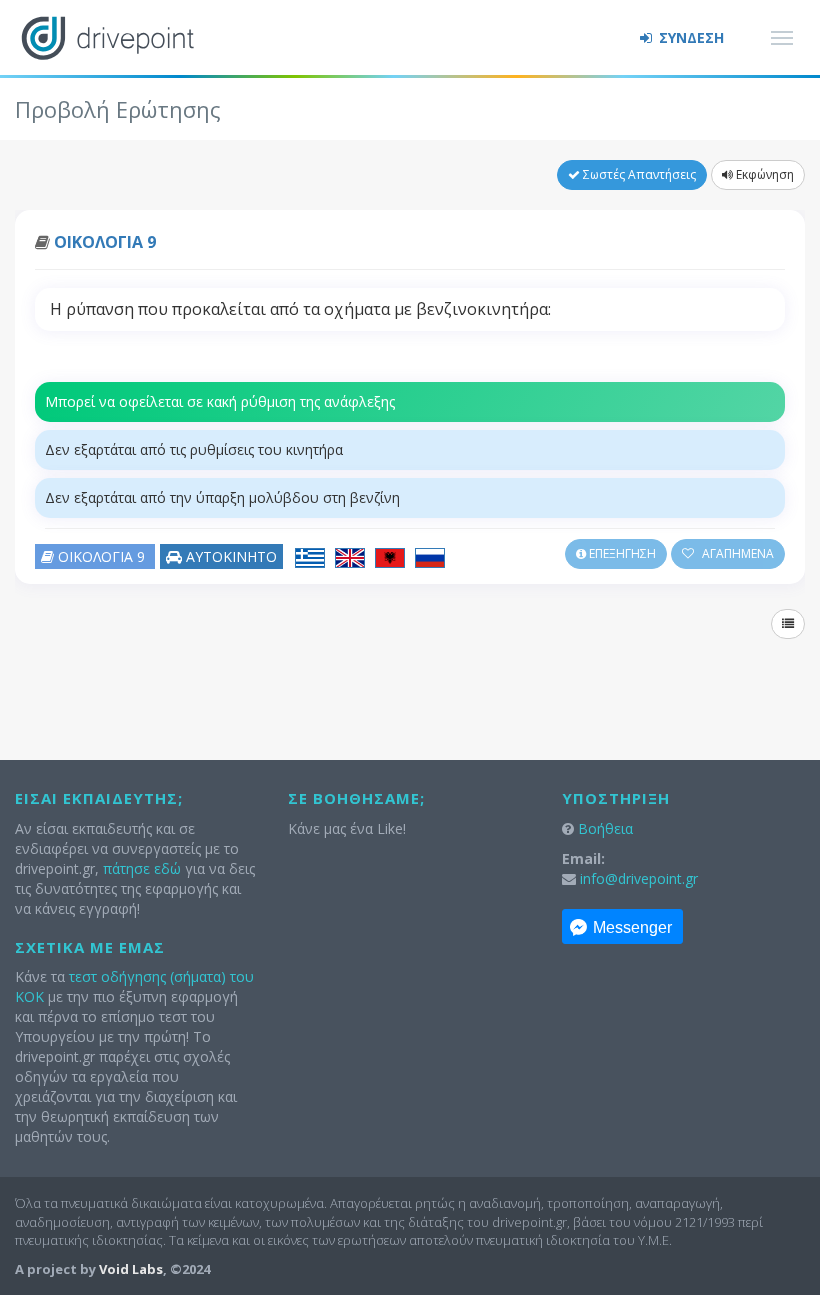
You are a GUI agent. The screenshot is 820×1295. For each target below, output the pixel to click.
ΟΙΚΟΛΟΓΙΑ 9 (105, 242)
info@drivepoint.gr (639, 878)
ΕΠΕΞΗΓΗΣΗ (621, 553)
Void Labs (131, 1269)
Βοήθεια (605, 828)
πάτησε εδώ (142, 868)
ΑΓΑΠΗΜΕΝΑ (736, 553)
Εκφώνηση (763, 174)
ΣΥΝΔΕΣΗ (689, 37)
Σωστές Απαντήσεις (638, 174)
